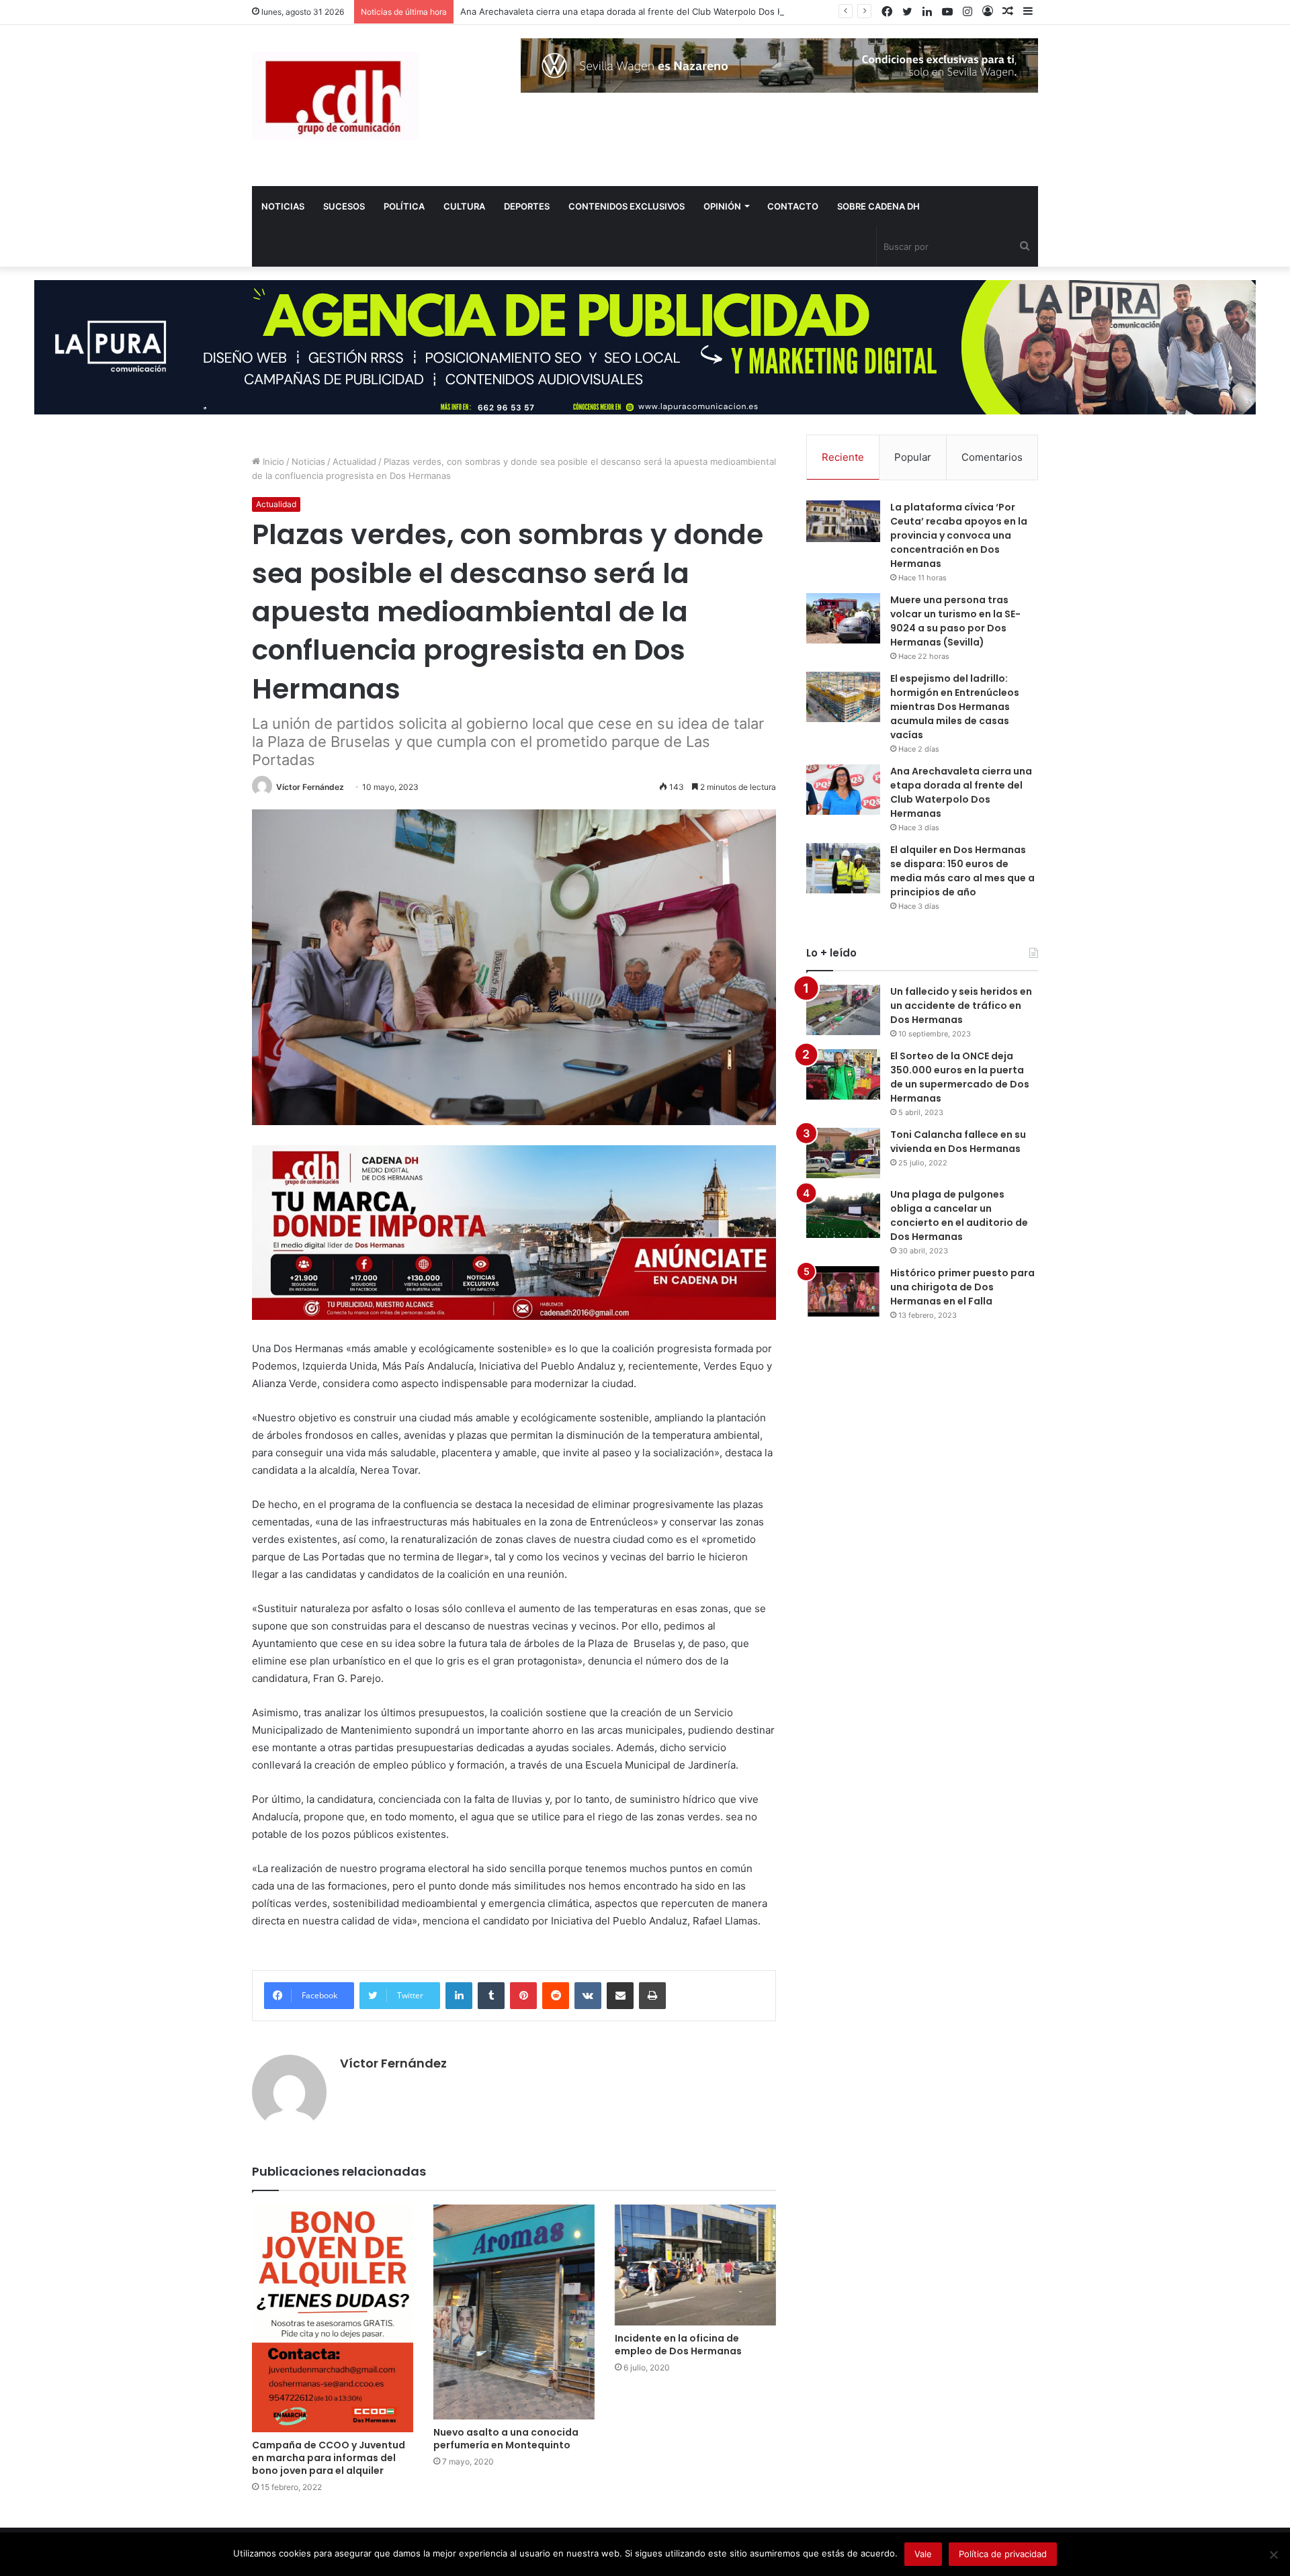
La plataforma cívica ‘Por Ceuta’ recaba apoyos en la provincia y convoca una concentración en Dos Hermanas (959, 535)
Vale (923, 2554)
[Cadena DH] (336, 96)
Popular (913, 457)
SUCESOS (344, 206)
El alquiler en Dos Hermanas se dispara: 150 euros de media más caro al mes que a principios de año (962, 871)
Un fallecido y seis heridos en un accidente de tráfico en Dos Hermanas (961, 1006)
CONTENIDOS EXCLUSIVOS (627, 206)
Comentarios (992, 457)
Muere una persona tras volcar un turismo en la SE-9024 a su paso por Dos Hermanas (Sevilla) (955, 621)
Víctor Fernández (310, 787)
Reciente (843, 457)
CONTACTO (793, 206)
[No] (1273, 2555)
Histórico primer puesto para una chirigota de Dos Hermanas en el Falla (962, 1287)
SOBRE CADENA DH (878, 206)
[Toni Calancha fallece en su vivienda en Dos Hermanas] (843, 1153)
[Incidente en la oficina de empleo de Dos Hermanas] (695, 2265)
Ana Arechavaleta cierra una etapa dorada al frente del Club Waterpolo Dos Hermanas (640, 11)
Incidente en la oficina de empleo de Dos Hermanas (678, 2345)
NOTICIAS (283, 206)
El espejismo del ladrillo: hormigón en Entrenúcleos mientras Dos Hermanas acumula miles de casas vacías (955, 707)
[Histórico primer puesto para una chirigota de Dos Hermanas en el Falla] (843, 1291)
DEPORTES (527, 206)
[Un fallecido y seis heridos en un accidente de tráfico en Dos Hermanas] (843, 1010)
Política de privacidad (1003, 2554)
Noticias (308, 461)
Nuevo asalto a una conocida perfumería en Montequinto (506, 2439)
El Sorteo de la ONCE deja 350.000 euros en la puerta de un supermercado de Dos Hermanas (960, 1077)
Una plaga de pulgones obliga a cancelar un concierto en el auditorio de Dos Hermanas (959, 1215)
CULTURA (464, 206)
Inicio (272, 461)
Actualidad (354, 461)
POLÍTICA (404, 206)
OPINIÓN (722, 206)
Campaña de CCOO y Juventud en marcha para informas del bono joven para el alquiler (329, 2458)
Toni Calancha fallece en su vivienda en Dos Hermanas (958, 1142)
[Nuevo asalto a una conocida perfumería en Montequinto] (514, 2312)
